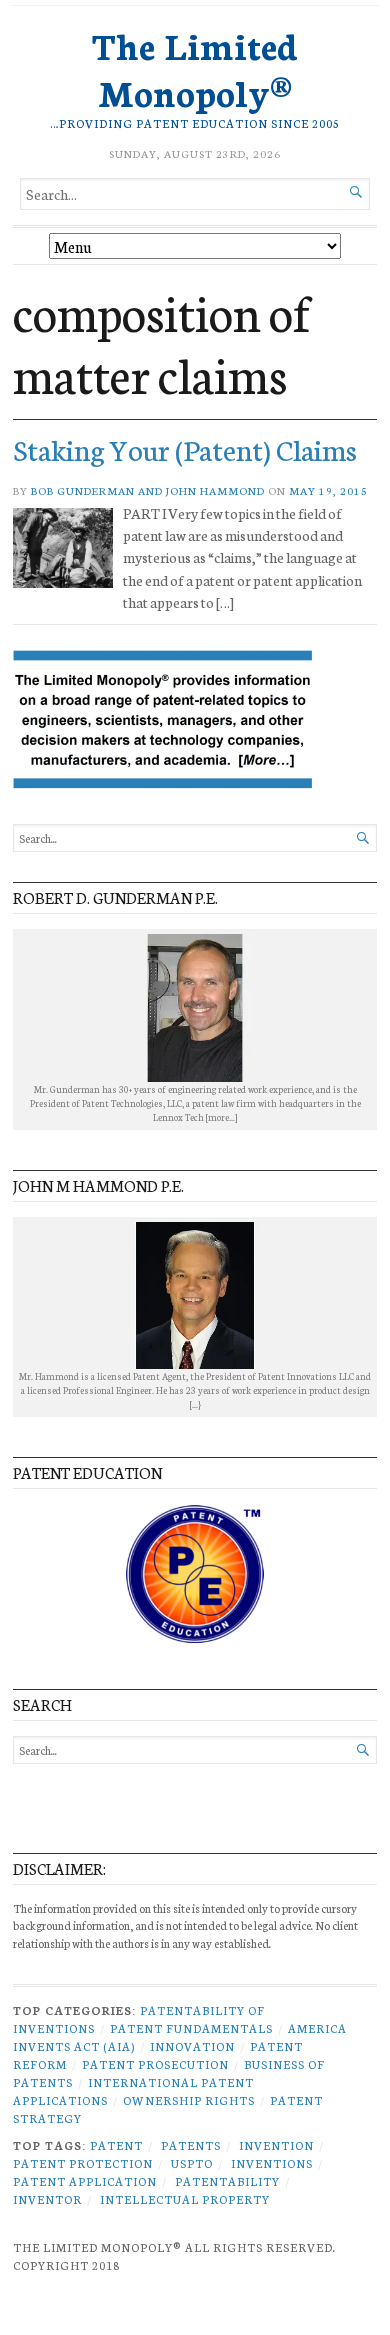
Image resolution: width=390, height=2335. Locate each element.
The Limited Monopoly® (195, 67)
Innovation (192, 2046)
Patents (191, 2145)
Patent (116, 2145)
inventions (272, 2163)
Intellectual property (185, 2199)
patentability (227, 2181)
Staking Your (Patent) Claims (185, 448)
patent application (85, 2181)
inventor (47, 2199)
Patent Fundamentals (191, 2028)
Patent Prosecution (155, 2064)
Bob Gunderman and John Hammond (148, 490)
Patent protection (83, 2163)
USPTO (192, 2163)
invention (276, 2145)
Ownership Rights (189, 2100)
